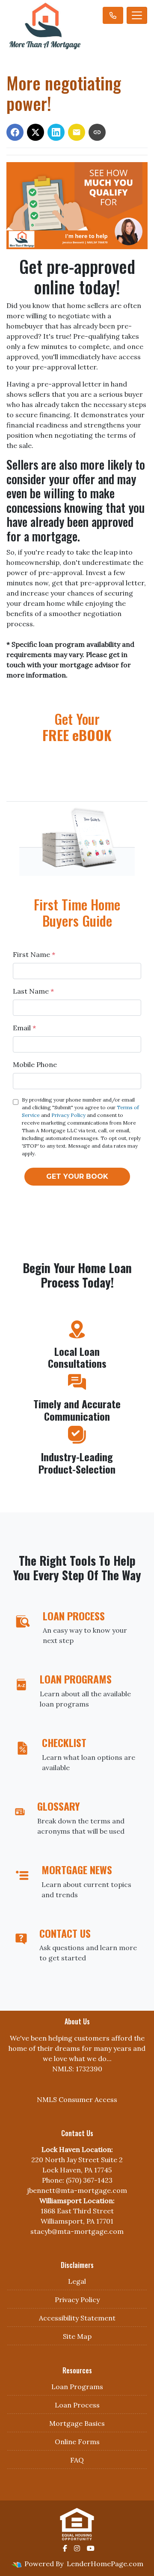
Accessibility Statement (77, 2318)
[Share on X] (36, 132)
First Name (34, 954)
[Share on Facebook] (15, 132)
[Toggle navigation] (137, 15)
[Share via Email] (77, 132)
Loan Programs (77, 2387)
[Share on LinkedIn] (56, 132)
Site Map (77, 2336)
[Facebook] (65, 2548)
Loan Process (77, 2405)
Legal (77, 2281)
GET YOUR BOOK (77, 1176)
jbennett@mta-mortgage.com (77, 2190)
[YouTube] (91, 2548)
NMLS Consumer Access (77, 2099)
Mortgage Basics (77, 2423)
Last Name (33, 991)
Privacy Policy (68, 1115)
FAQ (77, 2460)
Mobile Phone (35, 1064)
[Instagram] (77, 2548)
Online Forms (77, 2442)
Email (24, 1028)
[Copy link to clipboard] (97, 132)
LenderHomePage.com (105, 2564)
